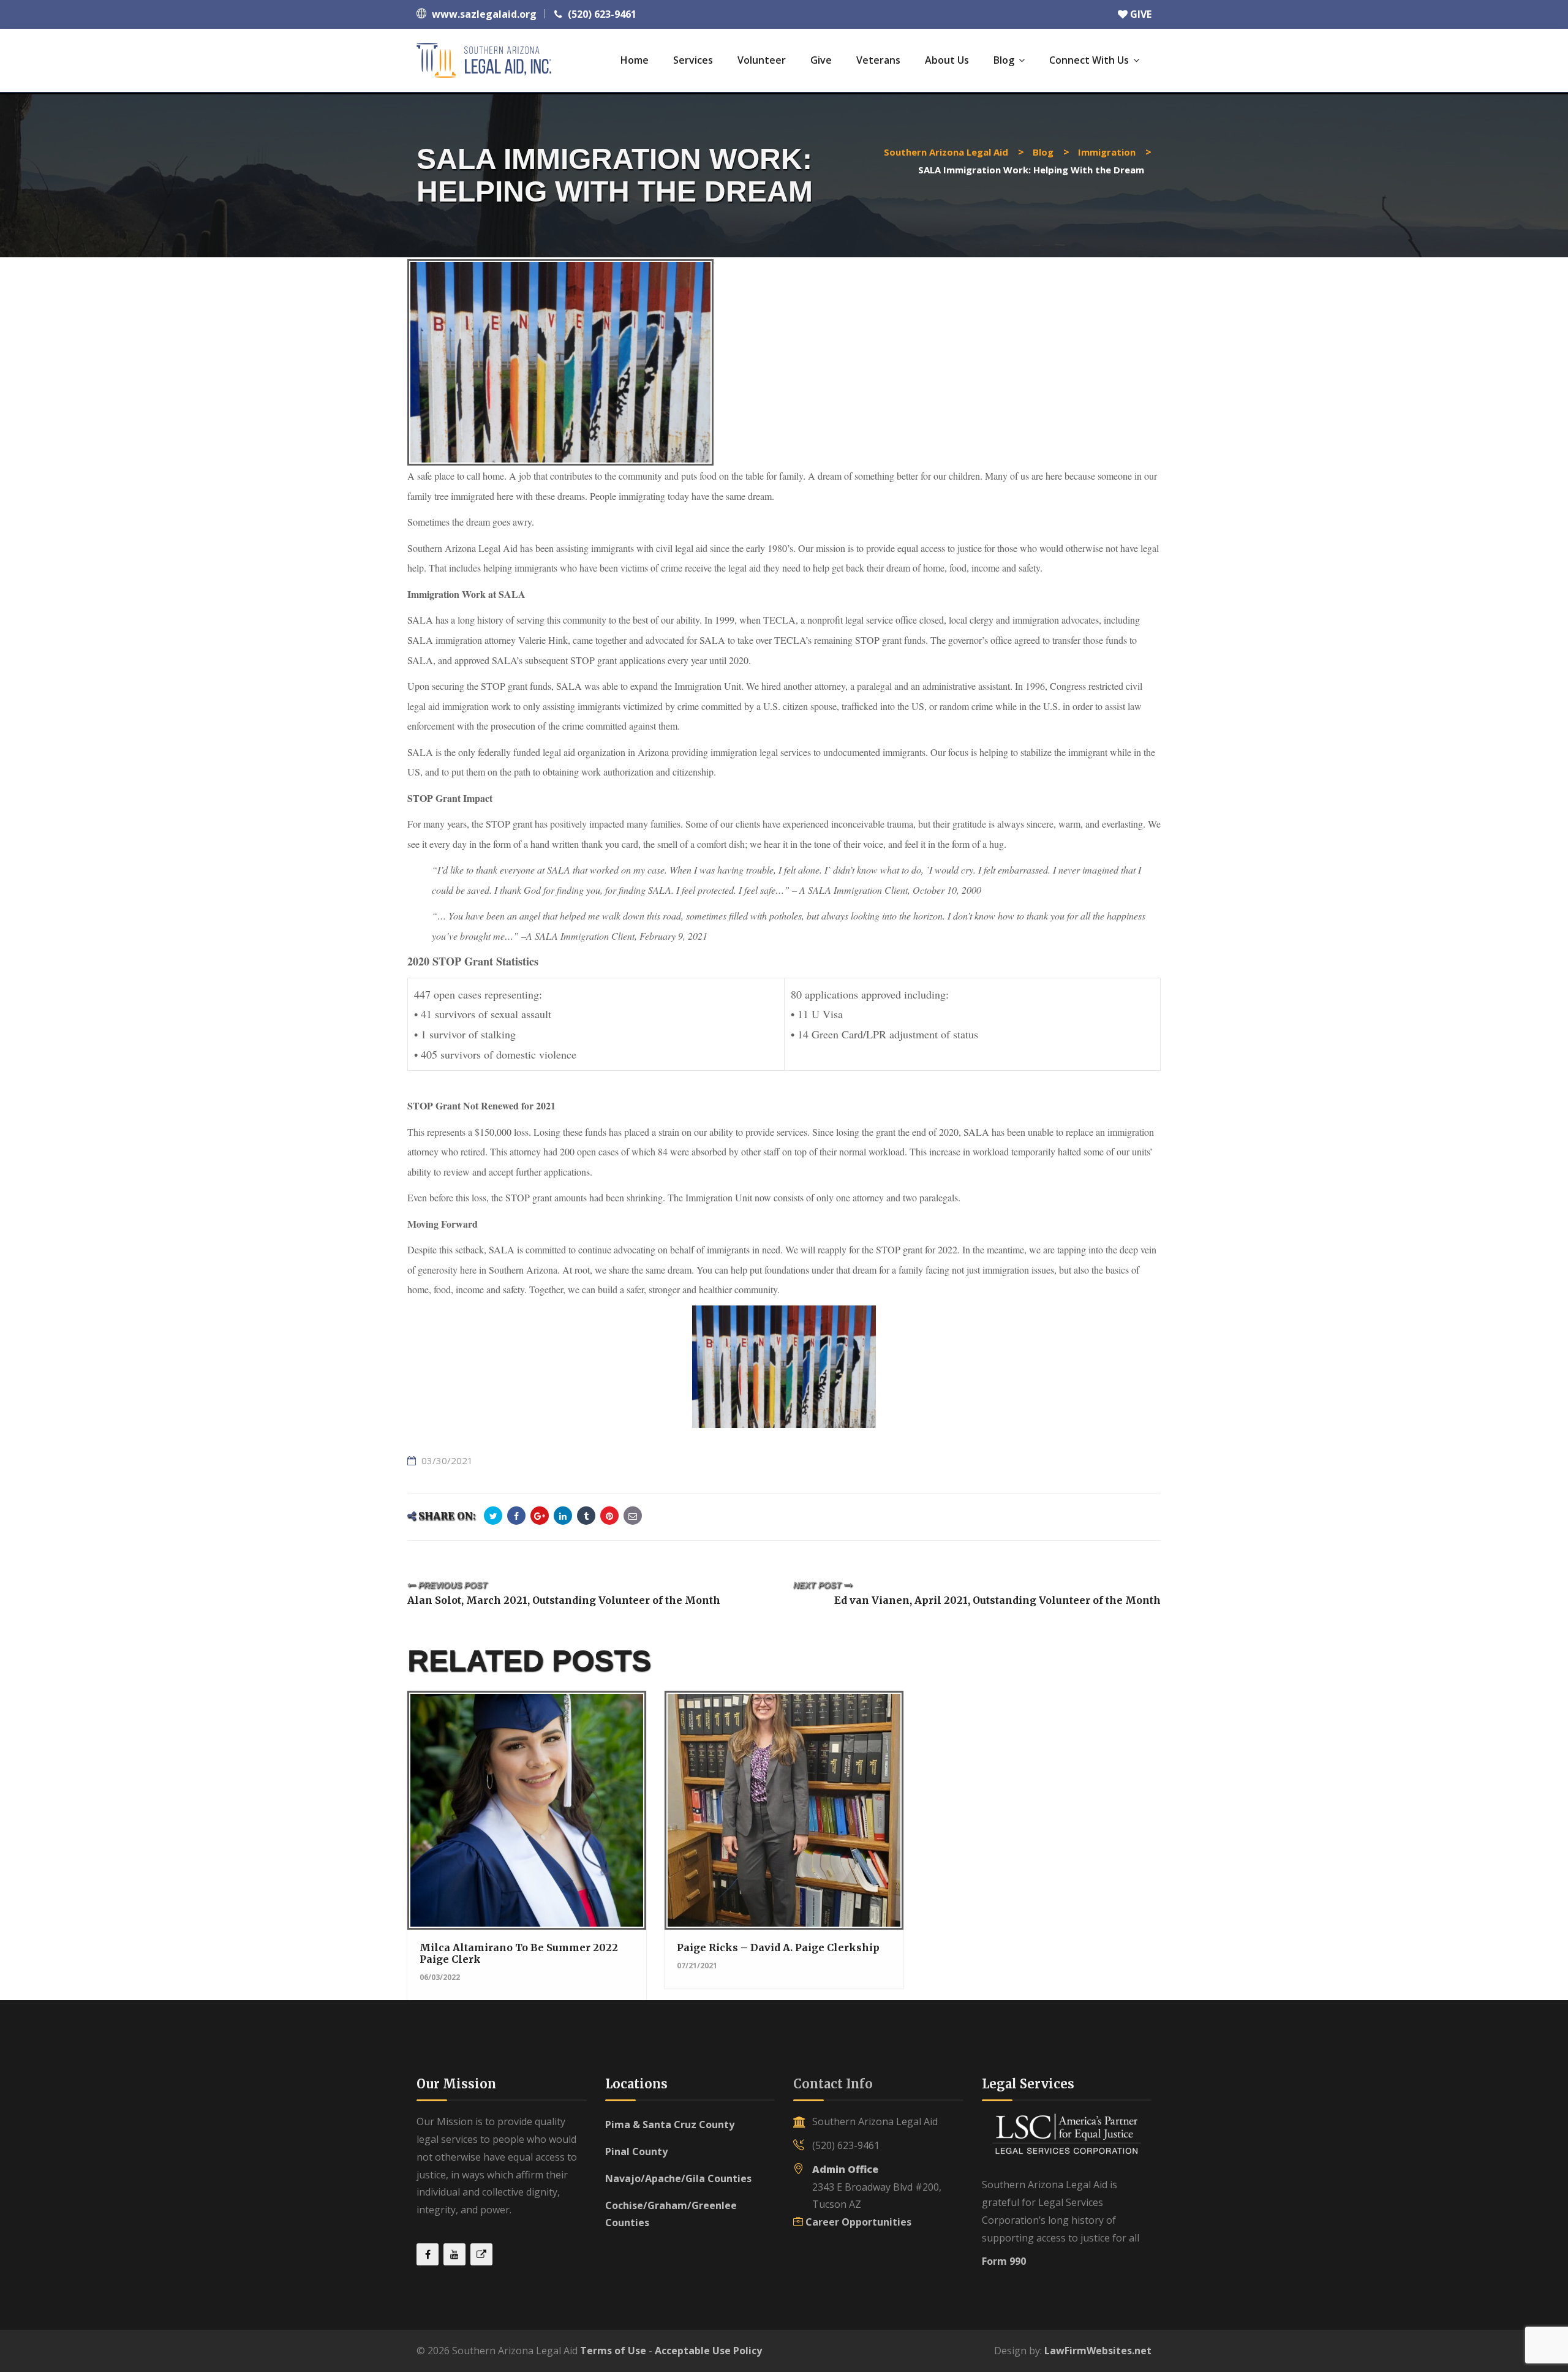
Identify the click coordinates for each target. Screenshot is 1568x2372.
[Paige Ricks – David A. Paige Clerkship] (783, 1802)
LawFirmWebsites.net (1098, 2351)
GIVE (1140, 14)
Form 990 (1004, 2261)
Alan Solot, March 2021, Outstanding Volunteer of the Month (564, 1600)
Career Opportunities (858, 2222)
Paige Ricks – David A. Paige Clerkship (778, 1947)
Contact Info (833, 2084)
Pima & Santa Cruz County (670, 2125)
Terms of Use (613, 2351)
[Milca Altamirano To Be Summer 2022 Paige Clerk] (526, 1802)
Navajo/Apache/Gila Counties (678, 2178)
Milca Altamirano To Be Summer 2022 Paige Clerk (519, 1953)
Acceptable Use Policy (708, 2351)
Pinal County (636, 2151)
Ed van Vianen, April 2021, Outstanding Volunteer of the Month (997, 1600)
